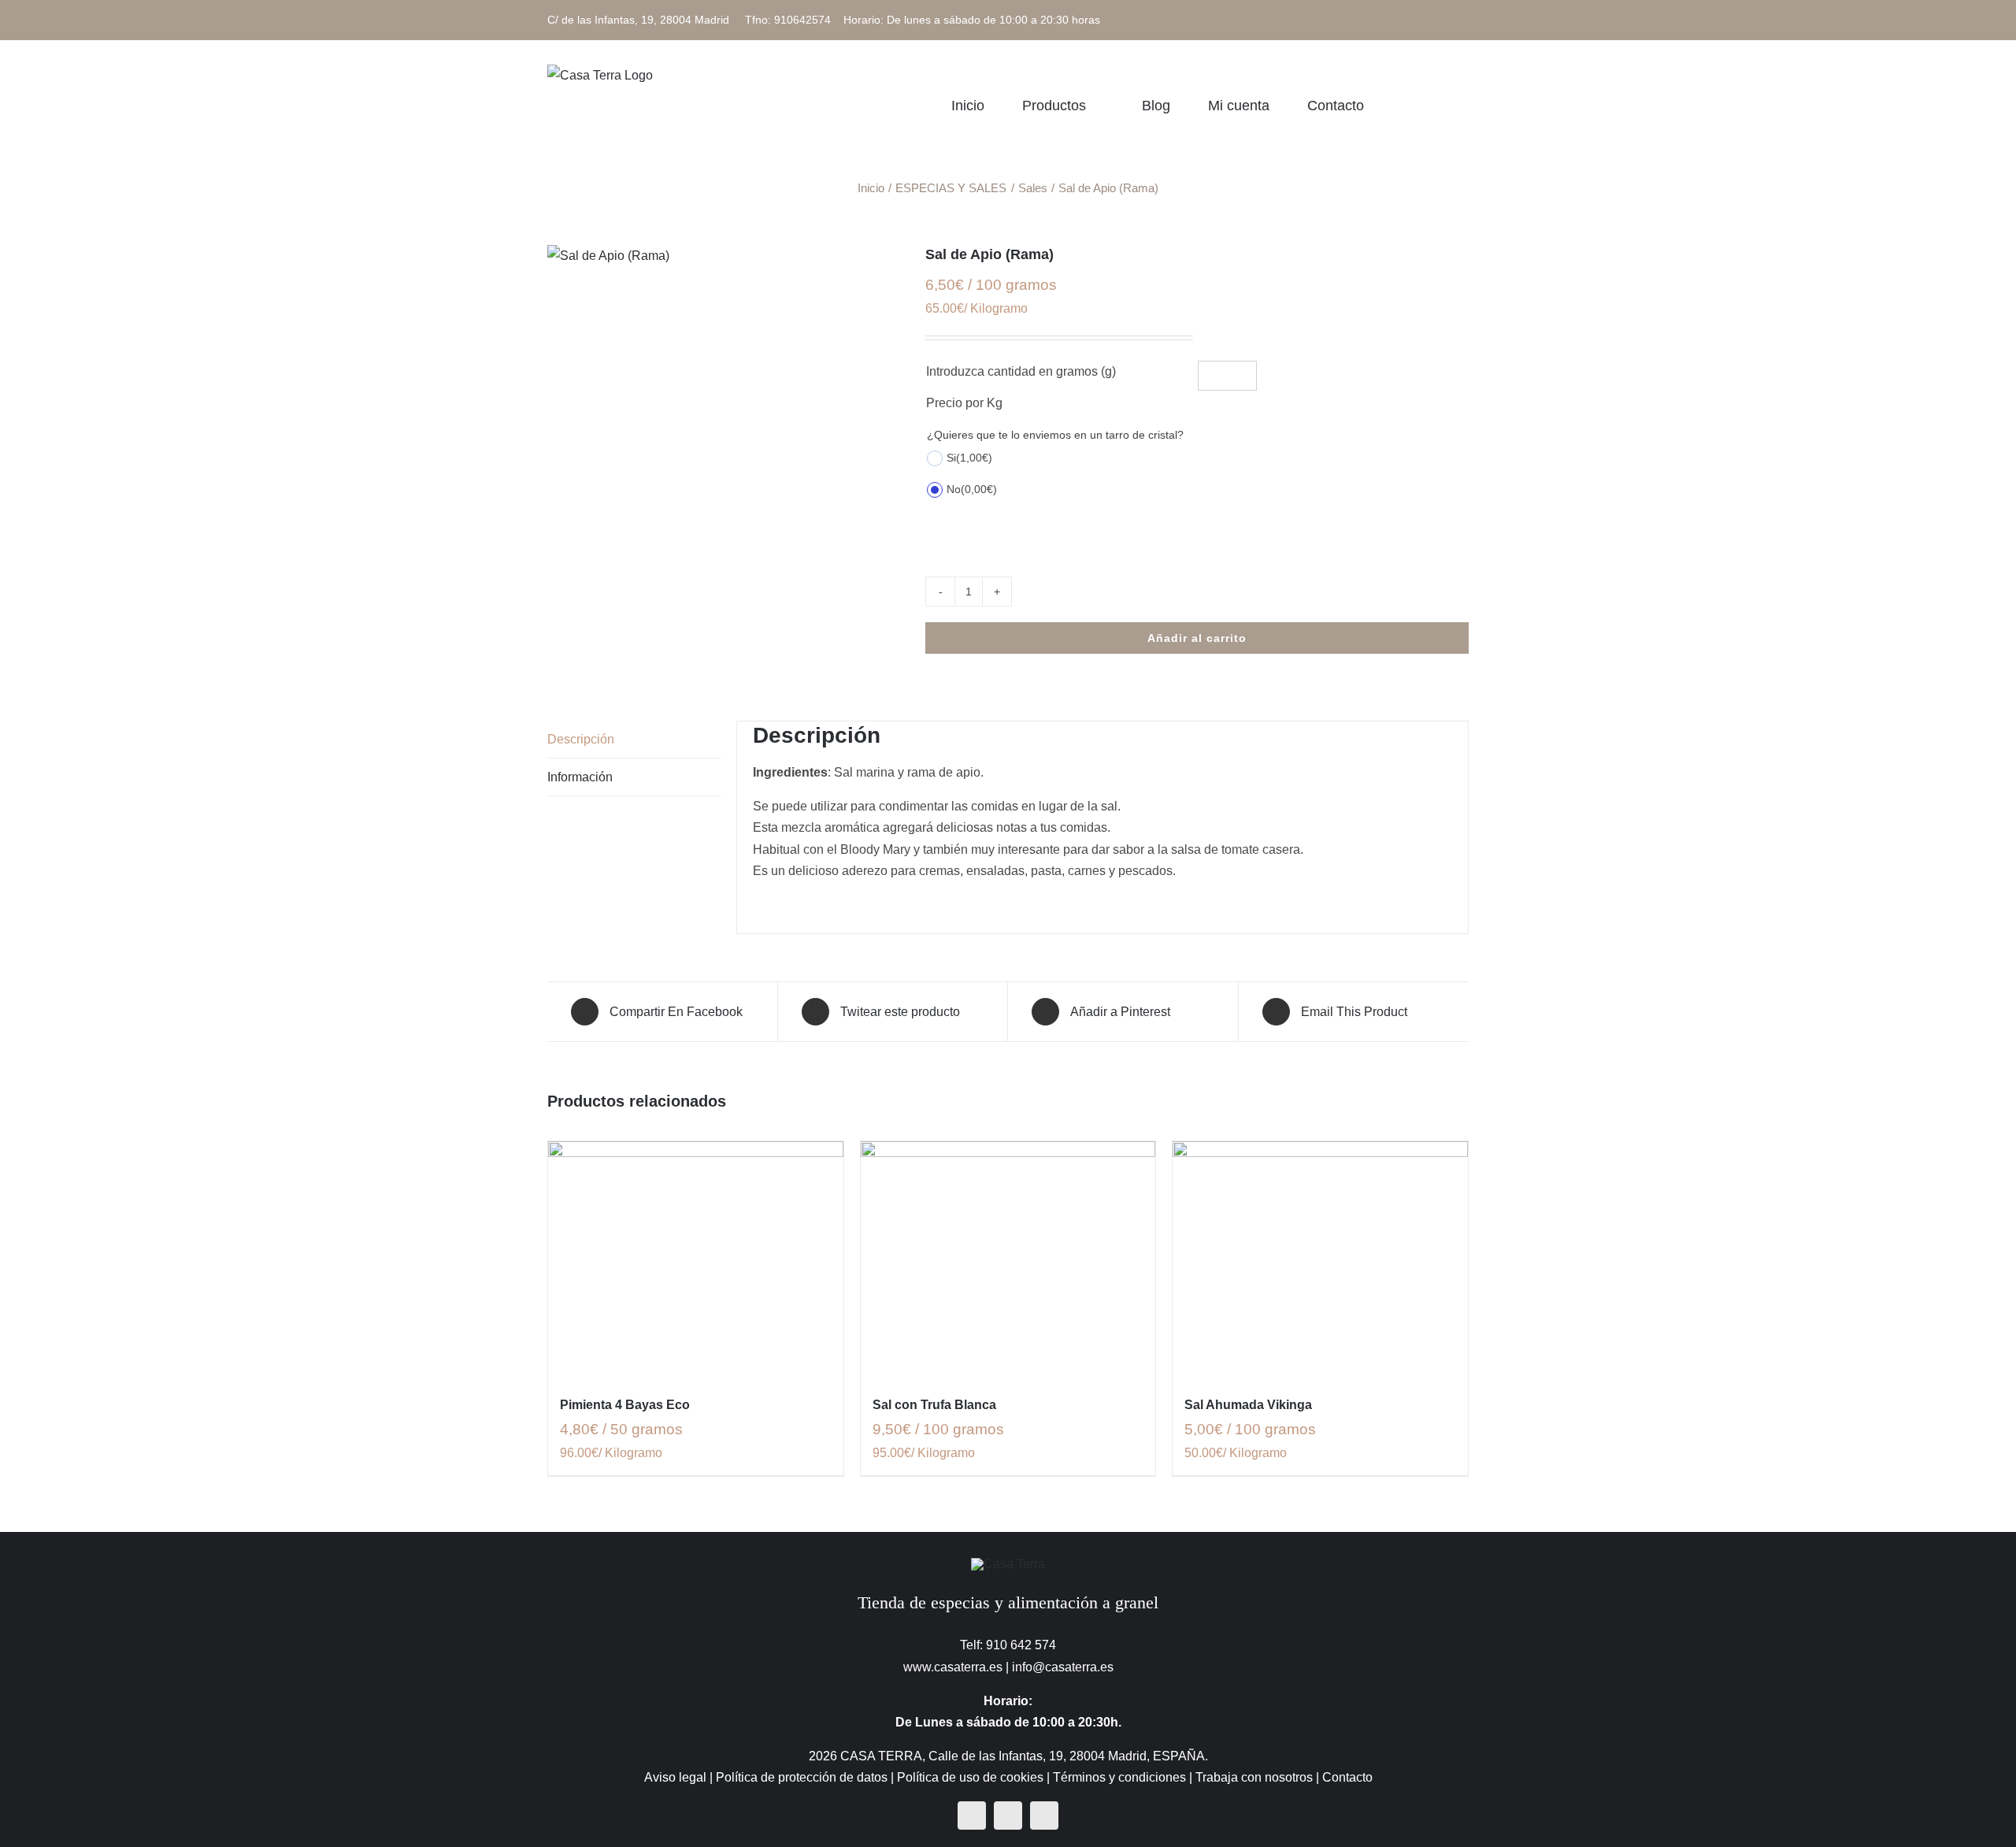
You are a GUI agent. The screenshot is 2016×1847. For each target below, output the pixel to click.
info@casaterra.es (1063, 1667)
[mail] (1044, 1815)
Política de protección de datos (802, 1777)
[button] (1463, 105)
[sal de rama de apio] (724, 256)
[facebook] (972, 1815)
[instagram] (1008, 1815)
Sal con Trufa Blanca (934, 1405)
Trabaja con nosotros (1254, 1777)
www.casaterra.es (953, 1667)
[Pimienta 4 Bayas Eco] (696, 1259)
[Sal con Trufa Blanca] (1008, 1259)
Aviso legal (675, 1777)
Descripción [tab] (581, 739)
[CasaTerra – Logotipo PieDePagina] (1008, 1564)
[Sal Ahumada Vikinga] (1320, 1259)
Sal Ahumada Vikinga (1248, 1405)
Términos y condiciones (1119, 1777)
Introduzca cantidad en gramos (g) (1021, 371)
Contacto (1347, 1777)
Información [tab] (580, 777)
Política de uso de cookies (970, 1777)
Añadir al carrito (1197, 638)
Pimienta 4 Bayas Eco (625, 1405)
